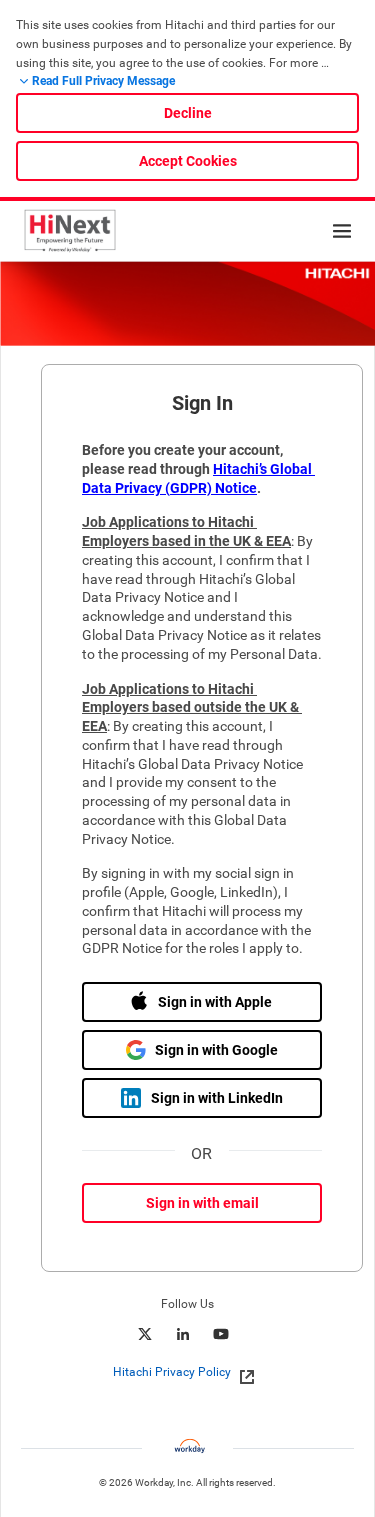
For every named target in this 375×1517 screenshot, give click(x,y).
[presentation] (188, 1372)
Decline (188, 113)
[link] (241, 1373)
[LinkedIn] (183, 1334)
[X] (145, 1334)
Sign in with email (202, 1203)
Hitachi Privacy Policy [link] (172, 1372)
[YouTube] (221, 1334)
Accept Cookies (188, 161)
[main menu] (342, 231)
